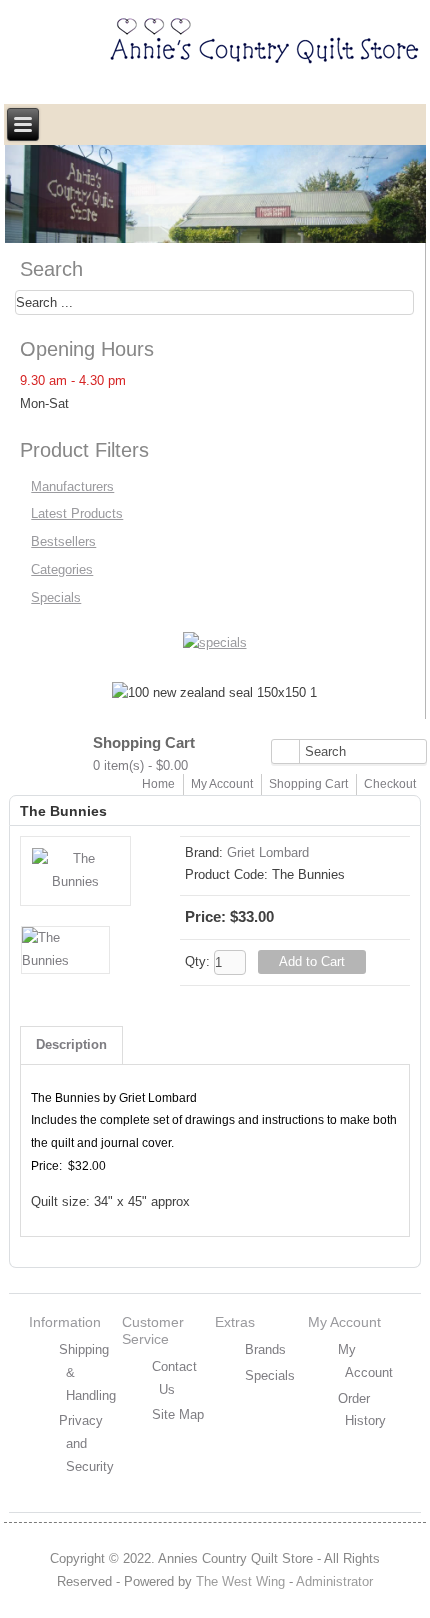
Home (158, 784)
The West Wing (240, 1581)
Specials (56, 597)
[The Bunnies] (75, 881)
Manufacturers (72, 486)
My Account (222, 784)
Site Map (178, 1414)
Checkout (390, 784)
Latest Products (77, 513)
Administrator (334, 1581)
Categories (62, 569)
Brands (265, 1349)
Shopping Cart (308, 784)
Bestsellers (63, 541)
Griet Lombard (268, 852)
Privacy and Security (86, 1443)
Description (71, 1044)
